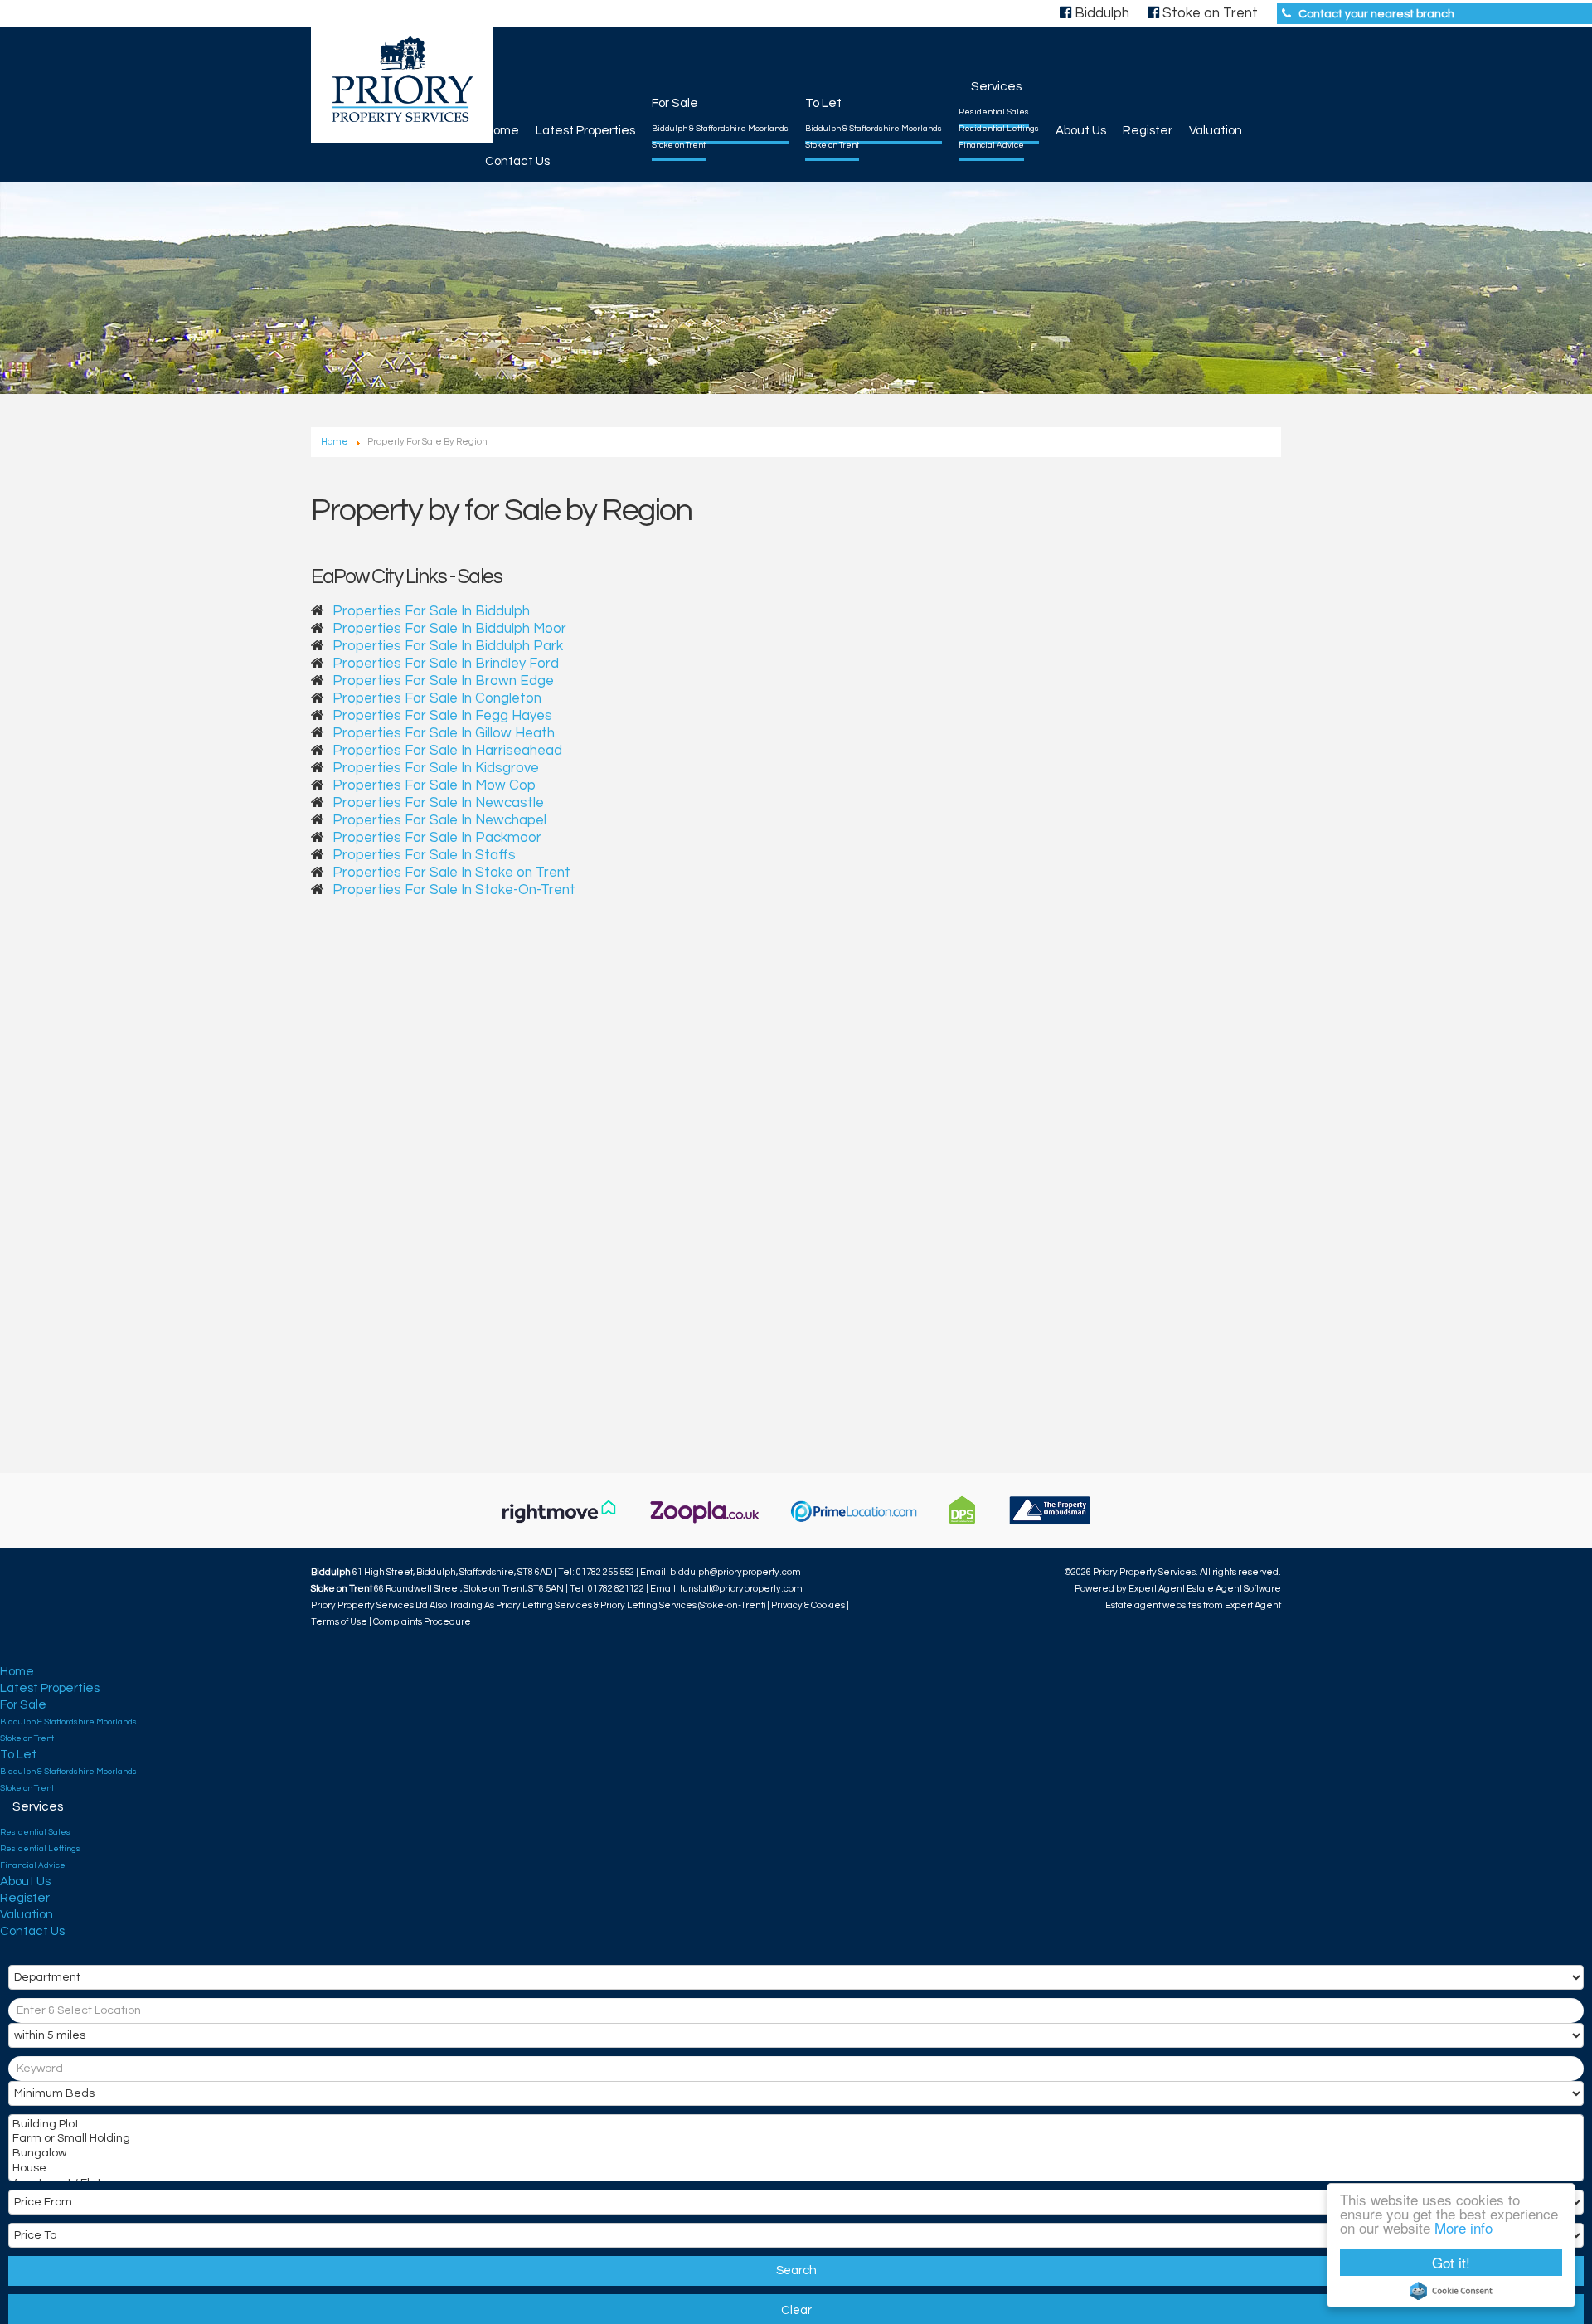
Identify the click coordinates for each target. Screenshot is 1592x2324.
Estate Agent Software (1234, 1589)
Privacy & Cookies (808, 1605)
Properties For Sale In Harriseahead (447, 751)
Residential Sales (994, 112)
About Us (1081, 131)
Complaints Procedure (422, 1622)
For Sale (675, 103)
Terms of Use (339, 1622)
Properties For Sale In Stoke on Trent (451, 873)
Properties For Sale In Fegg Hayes (442, 716)
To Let (823, 103)
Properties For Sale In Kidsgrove (436, 768)
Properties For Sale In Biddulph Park (448, 646)
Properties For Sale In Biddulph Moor (449, 629)
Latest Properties (585, 131)
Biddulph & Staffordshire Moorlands (720, 129)
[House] (794, 2170)
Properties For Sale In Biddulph (431, 611)
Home (502, 131)
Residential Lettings (999, 129)
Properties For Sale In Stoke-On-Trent (454, 890)
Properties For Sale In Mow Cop (434, 785)
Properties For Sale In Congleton (437, 698)
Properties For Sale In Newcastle (438, 803)
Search (796, 2271)
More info (1463, 2227)
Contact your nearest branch (1376, 14)
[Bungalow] (794, 2155)
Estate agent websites (1153, 1605)
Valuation (1216, 131)
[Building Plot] (794, 2126)
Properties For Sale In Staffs (424, 855)
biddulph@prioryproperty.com (735, 1572)
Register (1148, 131)
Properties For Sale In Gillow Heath (444, 733)
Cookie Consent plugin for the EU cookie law (1451, 2291)
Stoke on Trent (679, 145)
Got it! (1451, 2262)
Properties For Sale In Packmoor (437, 838)
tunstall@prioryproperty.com (741, 1589)
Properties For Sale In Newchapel (439, 820)
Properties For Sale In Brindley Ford (446, 664)
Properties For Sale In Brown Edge (443, 681)
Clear (796, 2310)
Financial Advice (991, 145)
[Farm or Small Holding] (794, 2140)
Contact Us (517, 161)
